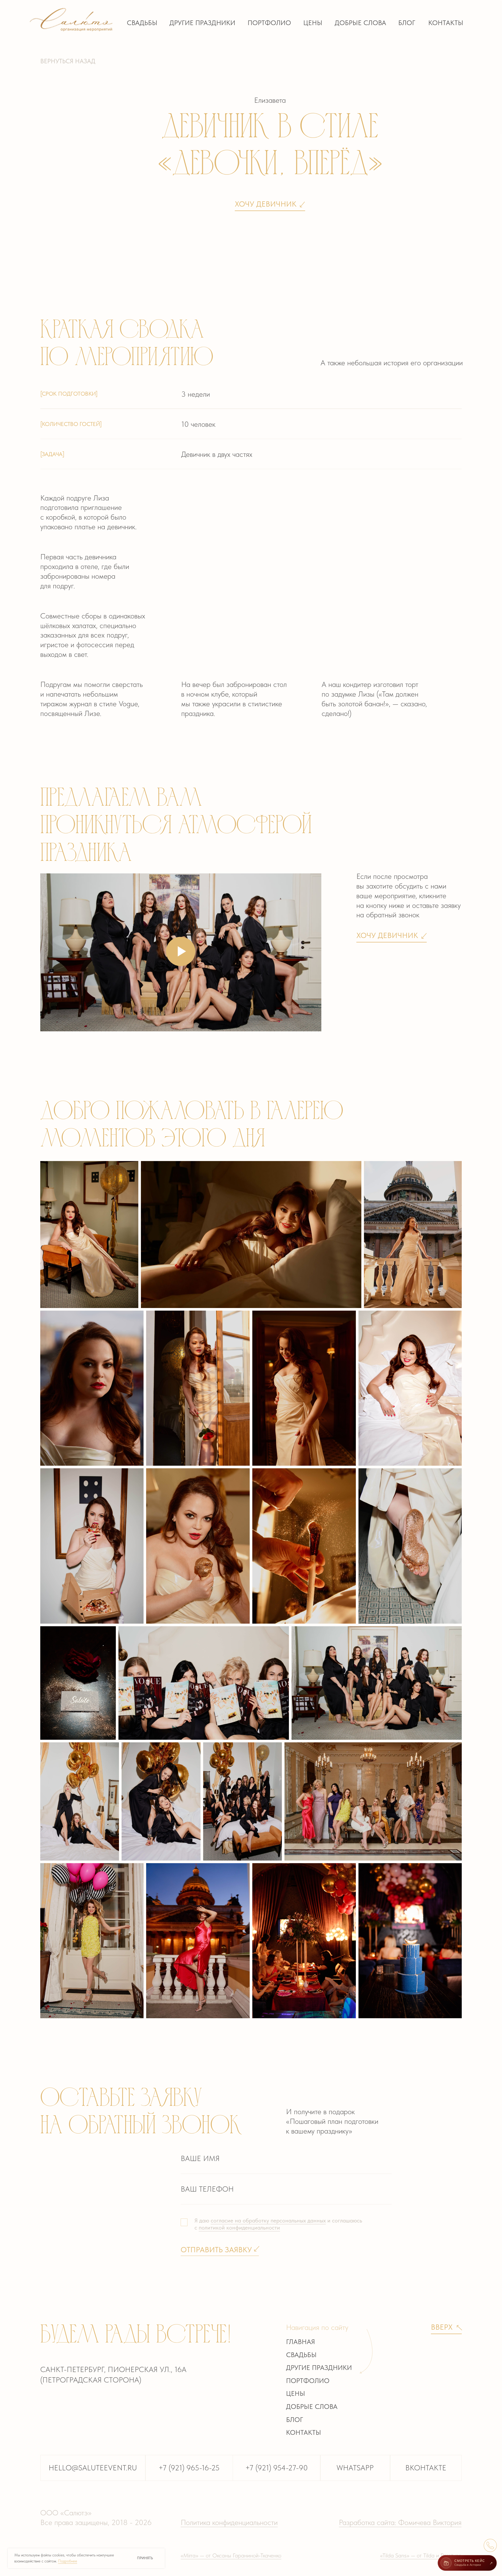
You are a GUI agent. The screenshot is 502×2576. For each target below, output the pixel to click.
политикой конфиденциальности (239, 2228)
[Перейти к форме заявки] (490, 2545)
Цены (313, 23)
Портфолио (269, 23)
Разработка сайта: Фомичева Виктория (400, 2522)
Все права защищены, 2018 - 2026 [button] (96, 2522)
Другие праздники (202, 23)
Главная (301, 2342)
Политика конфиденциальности (229, 2522)
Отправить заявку (216, 2250)
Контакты (446, 23)
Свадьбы (142, 23)
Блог (407, 23)
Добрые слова (360, 23)
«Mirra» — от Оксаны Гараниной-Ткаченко (231, 2555)
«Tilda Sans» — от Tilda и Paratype (421, 2555)
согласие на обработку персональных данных (268, 2220)
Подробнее (68, 2561)
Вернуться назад (68, 61)
